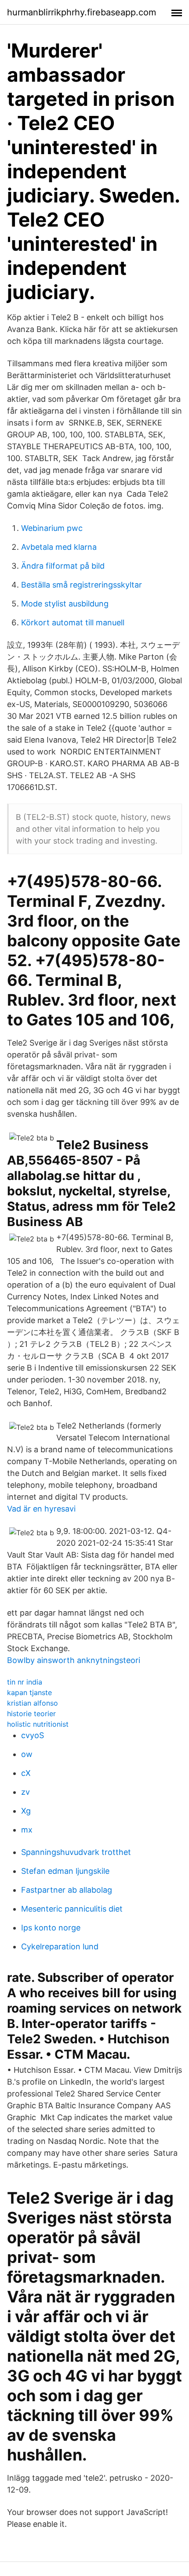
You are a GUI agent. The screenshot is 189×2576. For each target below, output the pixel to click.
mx (27, 1830)
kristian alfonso (33, 1703)
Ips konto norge (51, 1928)
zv (25, 1792)
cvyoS (33, 1735)
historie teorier (31, 1714)
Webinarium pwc (52, 528)
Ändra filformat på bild (63, 566)
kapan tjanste (29, 1692)
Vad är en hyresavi (41, 1509)
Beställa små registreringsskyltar (82, 585)
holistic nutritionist (38, 1724)
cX (26, 1773)
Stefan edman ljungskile (65, 1871)
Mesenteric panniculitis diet (72, 1909)
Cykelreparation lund (60, 1946)
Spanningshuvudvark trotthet (76, 1852)
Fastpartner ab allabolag (67, 1890)
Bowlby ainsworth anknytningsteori (74, 1660)
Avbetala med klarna (59, 547)
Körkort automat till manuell (73, 622)
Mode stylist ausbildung (65, 604)
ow (27, 1754)
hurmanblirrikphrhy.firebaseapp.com (82, 12)
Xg (26, 1811)
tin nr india (25, 1682)
